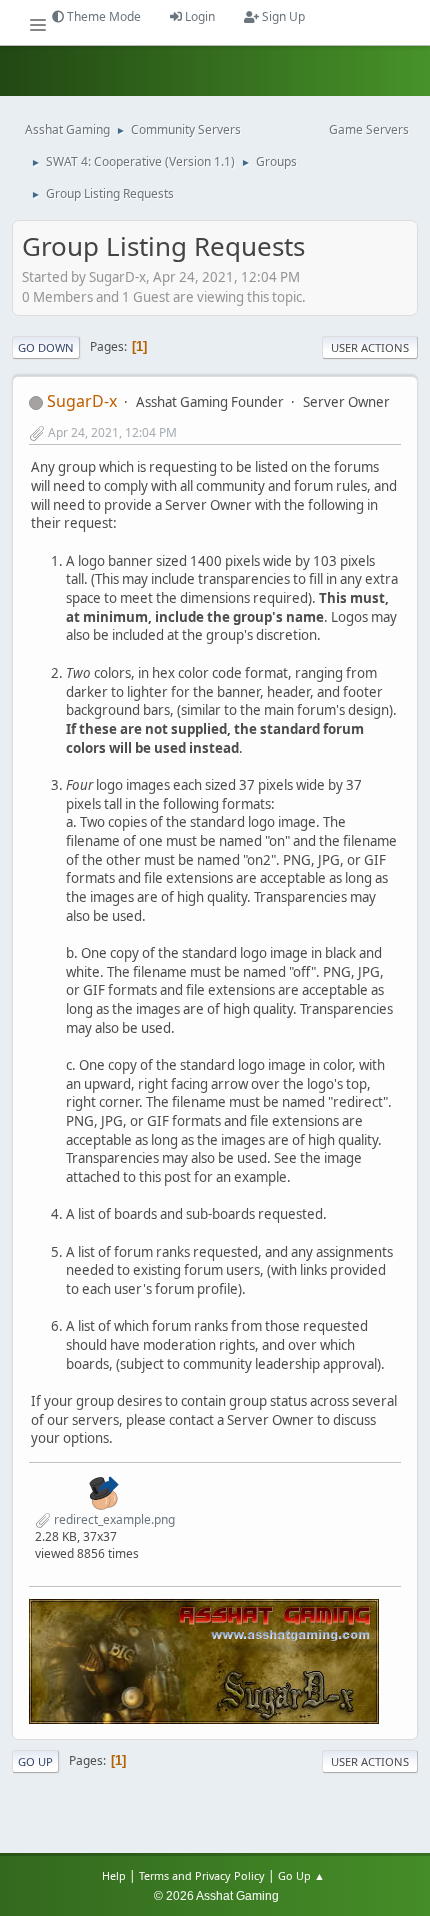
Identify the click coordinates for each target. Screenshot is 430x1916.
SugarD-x (82, 401)
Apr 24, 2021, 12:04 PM (112, 432)
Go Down (46, 347)
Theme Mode (102, 16)
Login (198, 16)
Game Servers (369, 129)
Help (114, 1875)
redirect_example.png (113, 1519)
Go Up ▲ (303, 1875)
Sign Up (282, 16)
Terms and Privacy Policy (202, 1875)
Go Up (35, 1761)
